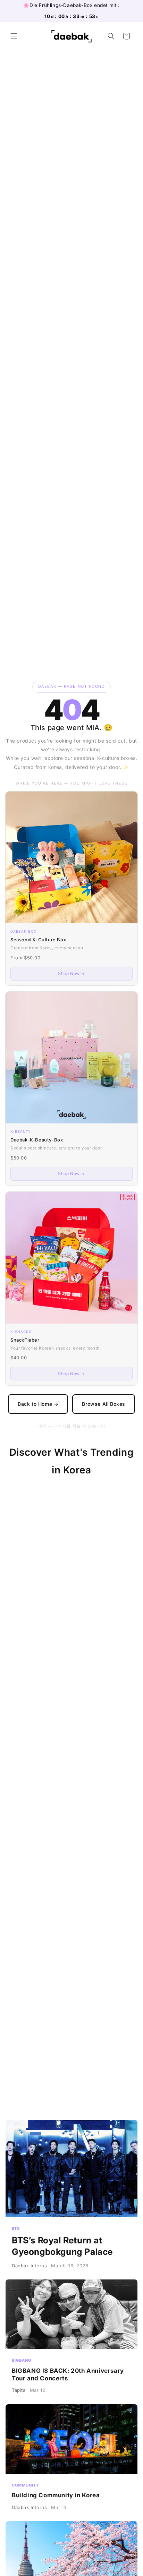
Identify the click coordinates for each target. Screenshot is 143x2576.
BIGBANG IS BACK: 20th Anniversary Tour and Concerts (71, 2340)
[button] (14, 36)
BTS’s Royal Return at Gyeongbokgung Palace (71, 2198)
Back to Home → (38, 1404)
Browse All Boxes (104, 1404)
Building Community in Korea (71, 2461)
